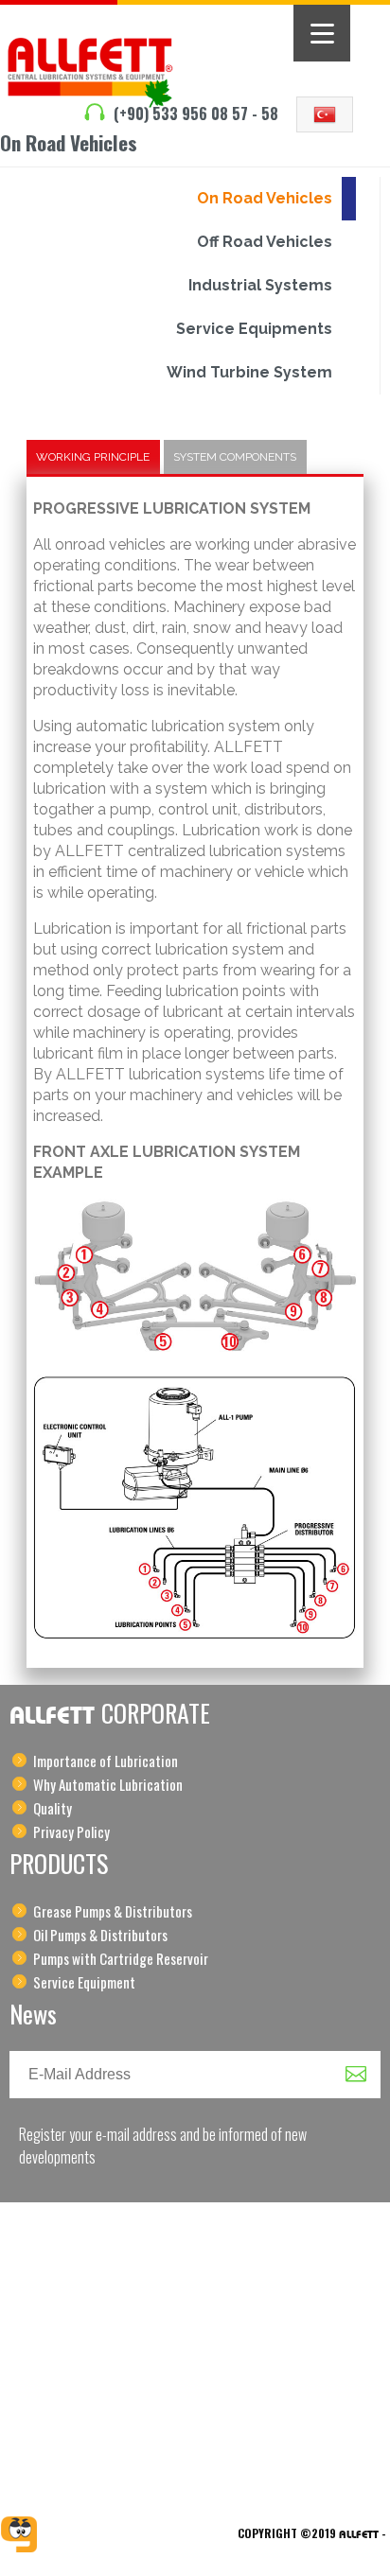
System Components (235, 457)
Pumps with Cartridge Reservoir (121, 1958)
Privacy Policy (71, 1831)
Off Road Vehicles (265, 242)
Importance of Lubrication (106, 1761)
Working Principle (93, 457)
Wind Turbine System (249, 372)
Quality (53, 1808)
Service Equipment (84, 1982)
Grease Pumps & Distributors (113, 1911)
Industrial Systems (260, 285)
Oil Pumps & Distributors (100, 1935)
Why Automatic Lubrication (108, 1784)
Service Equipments (254, 329)
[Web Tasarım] (19, 2534)
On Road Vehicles (265, 198)
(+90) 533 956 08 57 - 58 (196, 114)
